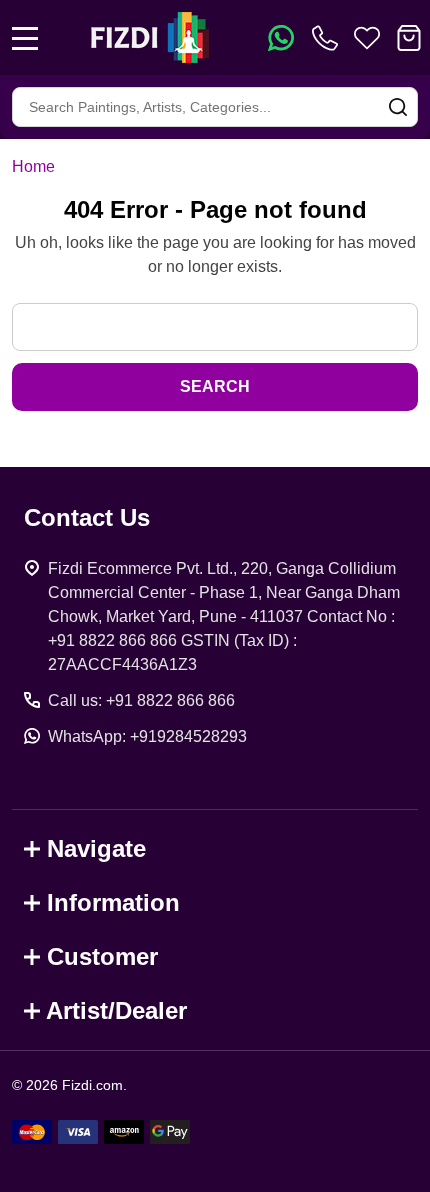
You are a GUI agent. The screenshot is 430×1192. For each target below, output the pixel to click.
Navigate (96, 848)
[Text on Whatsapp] (281, 38)
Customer (102, 956)
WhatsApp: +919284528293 (147, 736)
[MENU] (25, 38)
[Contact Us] (329, 38)
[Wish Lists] (367, 38)
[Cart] (409, 38)
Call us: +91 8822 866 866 (141, 700)
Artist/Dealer (116, 1010)
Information (113, 902)
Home (33, 166)
